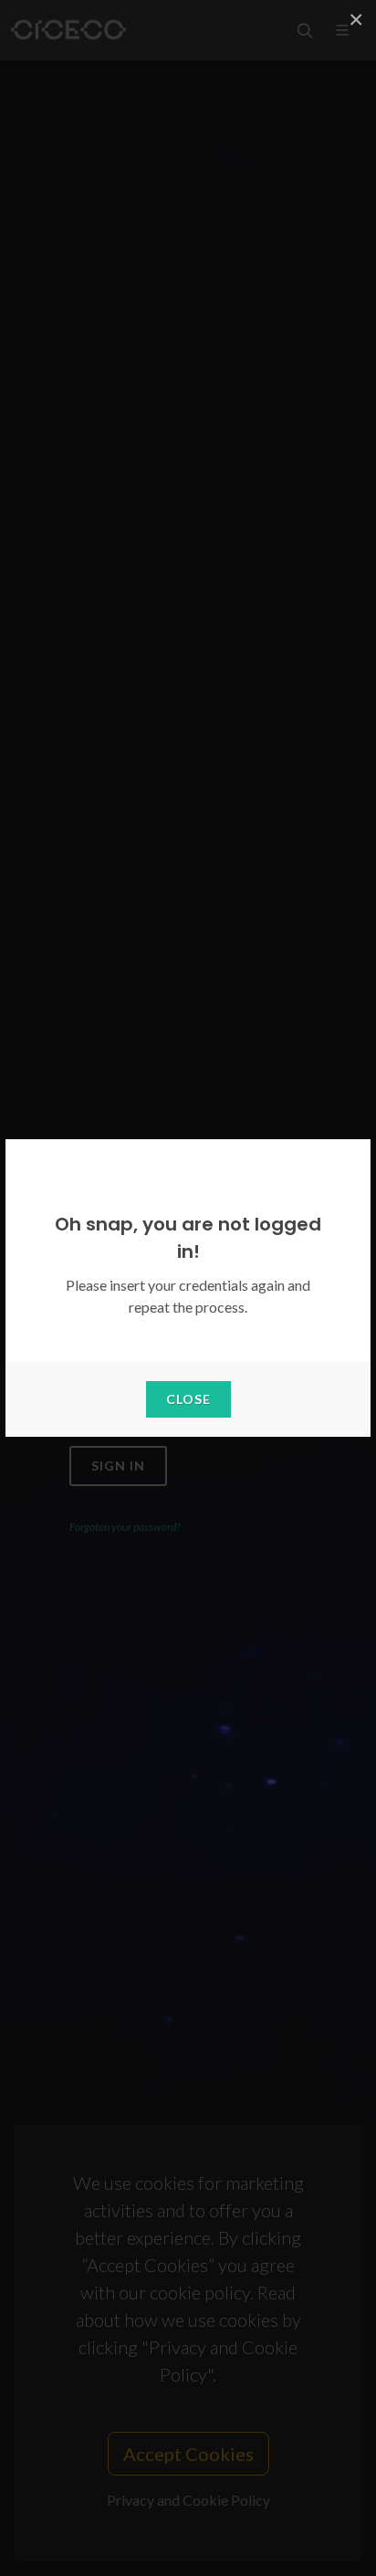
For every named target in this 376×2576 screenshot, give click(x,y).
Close (188, 1399)
